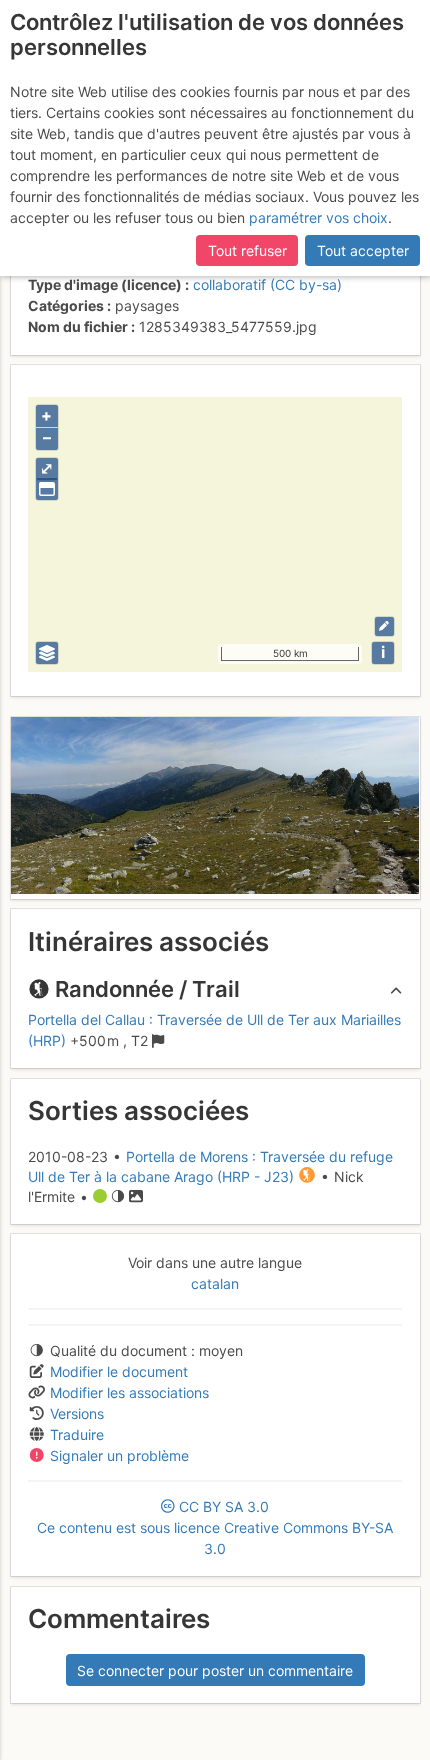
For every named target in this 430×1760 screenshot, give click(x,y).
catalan (215, 1283)
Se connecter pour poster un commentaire (215, 1670)
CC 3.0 (215, 1527)
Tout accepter (363, 250)
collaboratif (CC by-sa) (267, 284)
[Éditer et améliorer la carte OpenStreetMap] (384, 626)
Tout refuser (247, 250)
